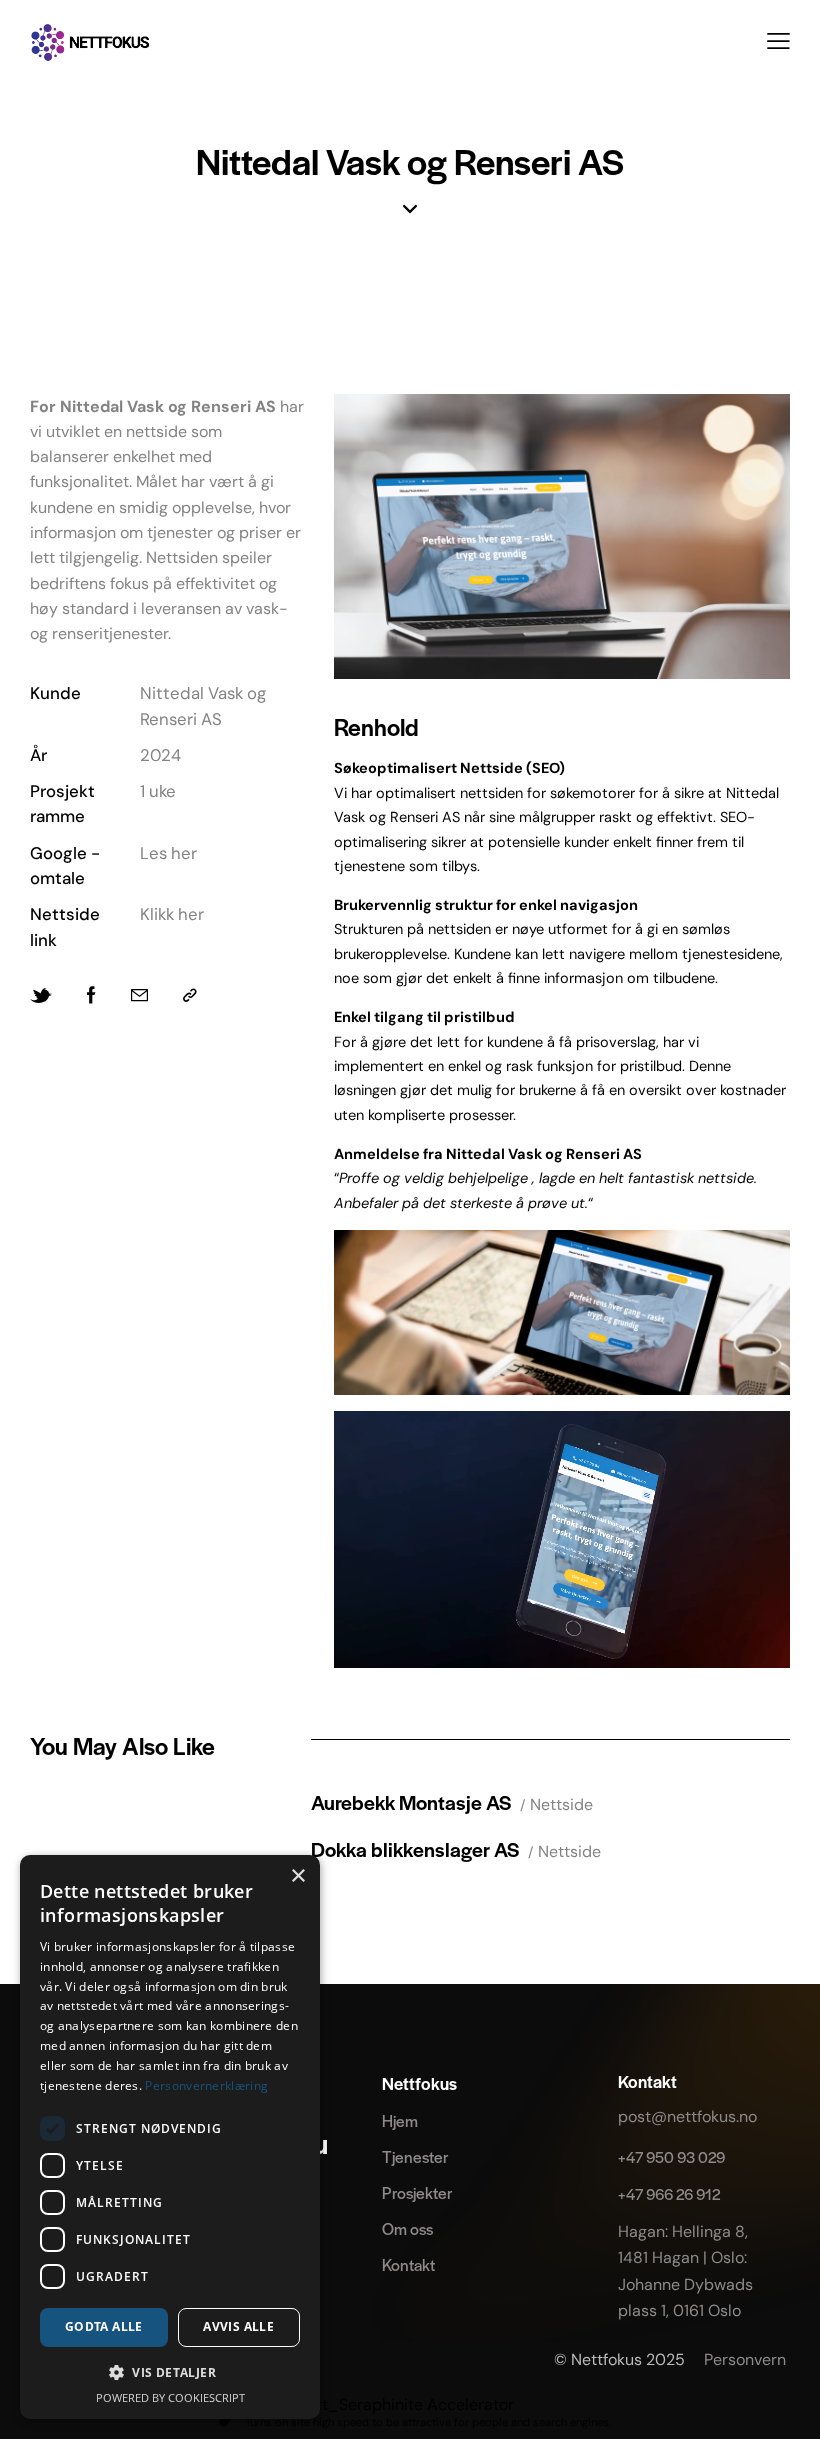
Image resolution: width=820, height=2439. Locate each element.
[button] (778, 40)
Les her (168, 853)
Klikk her (172, 914)
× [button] (297, 1876)
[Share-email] (139, 995)
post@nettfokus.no (687, 2116)
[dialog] (170, 2137)
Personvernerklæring (206, 2085)
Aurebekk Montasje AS (411, 1801)
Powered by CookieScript (170, 2397)
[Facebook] (91, 995)
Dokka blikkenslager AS (415, 1848)
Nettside (561, 1804)
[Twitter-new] (41, 996)
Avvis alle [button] (238, 2326)
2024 (160, 755)
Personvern (747, 2359)
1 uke (158, 791)
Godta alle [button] (104, 2326)
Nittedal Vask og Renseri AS (203, 705)
